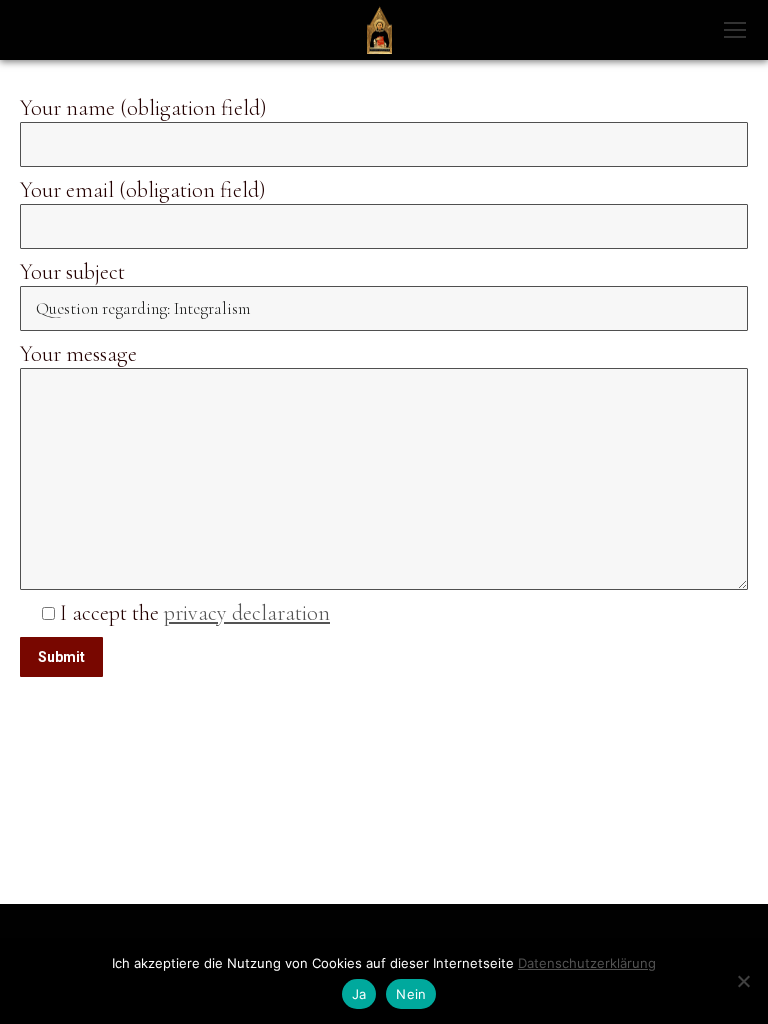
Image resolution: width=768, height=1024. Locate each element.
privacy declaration (247, 613)
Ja (359, 994)
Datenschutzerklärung (587, 963)
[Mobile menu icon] (735, 30)
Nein (411, 994)
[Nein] (743, 981)
